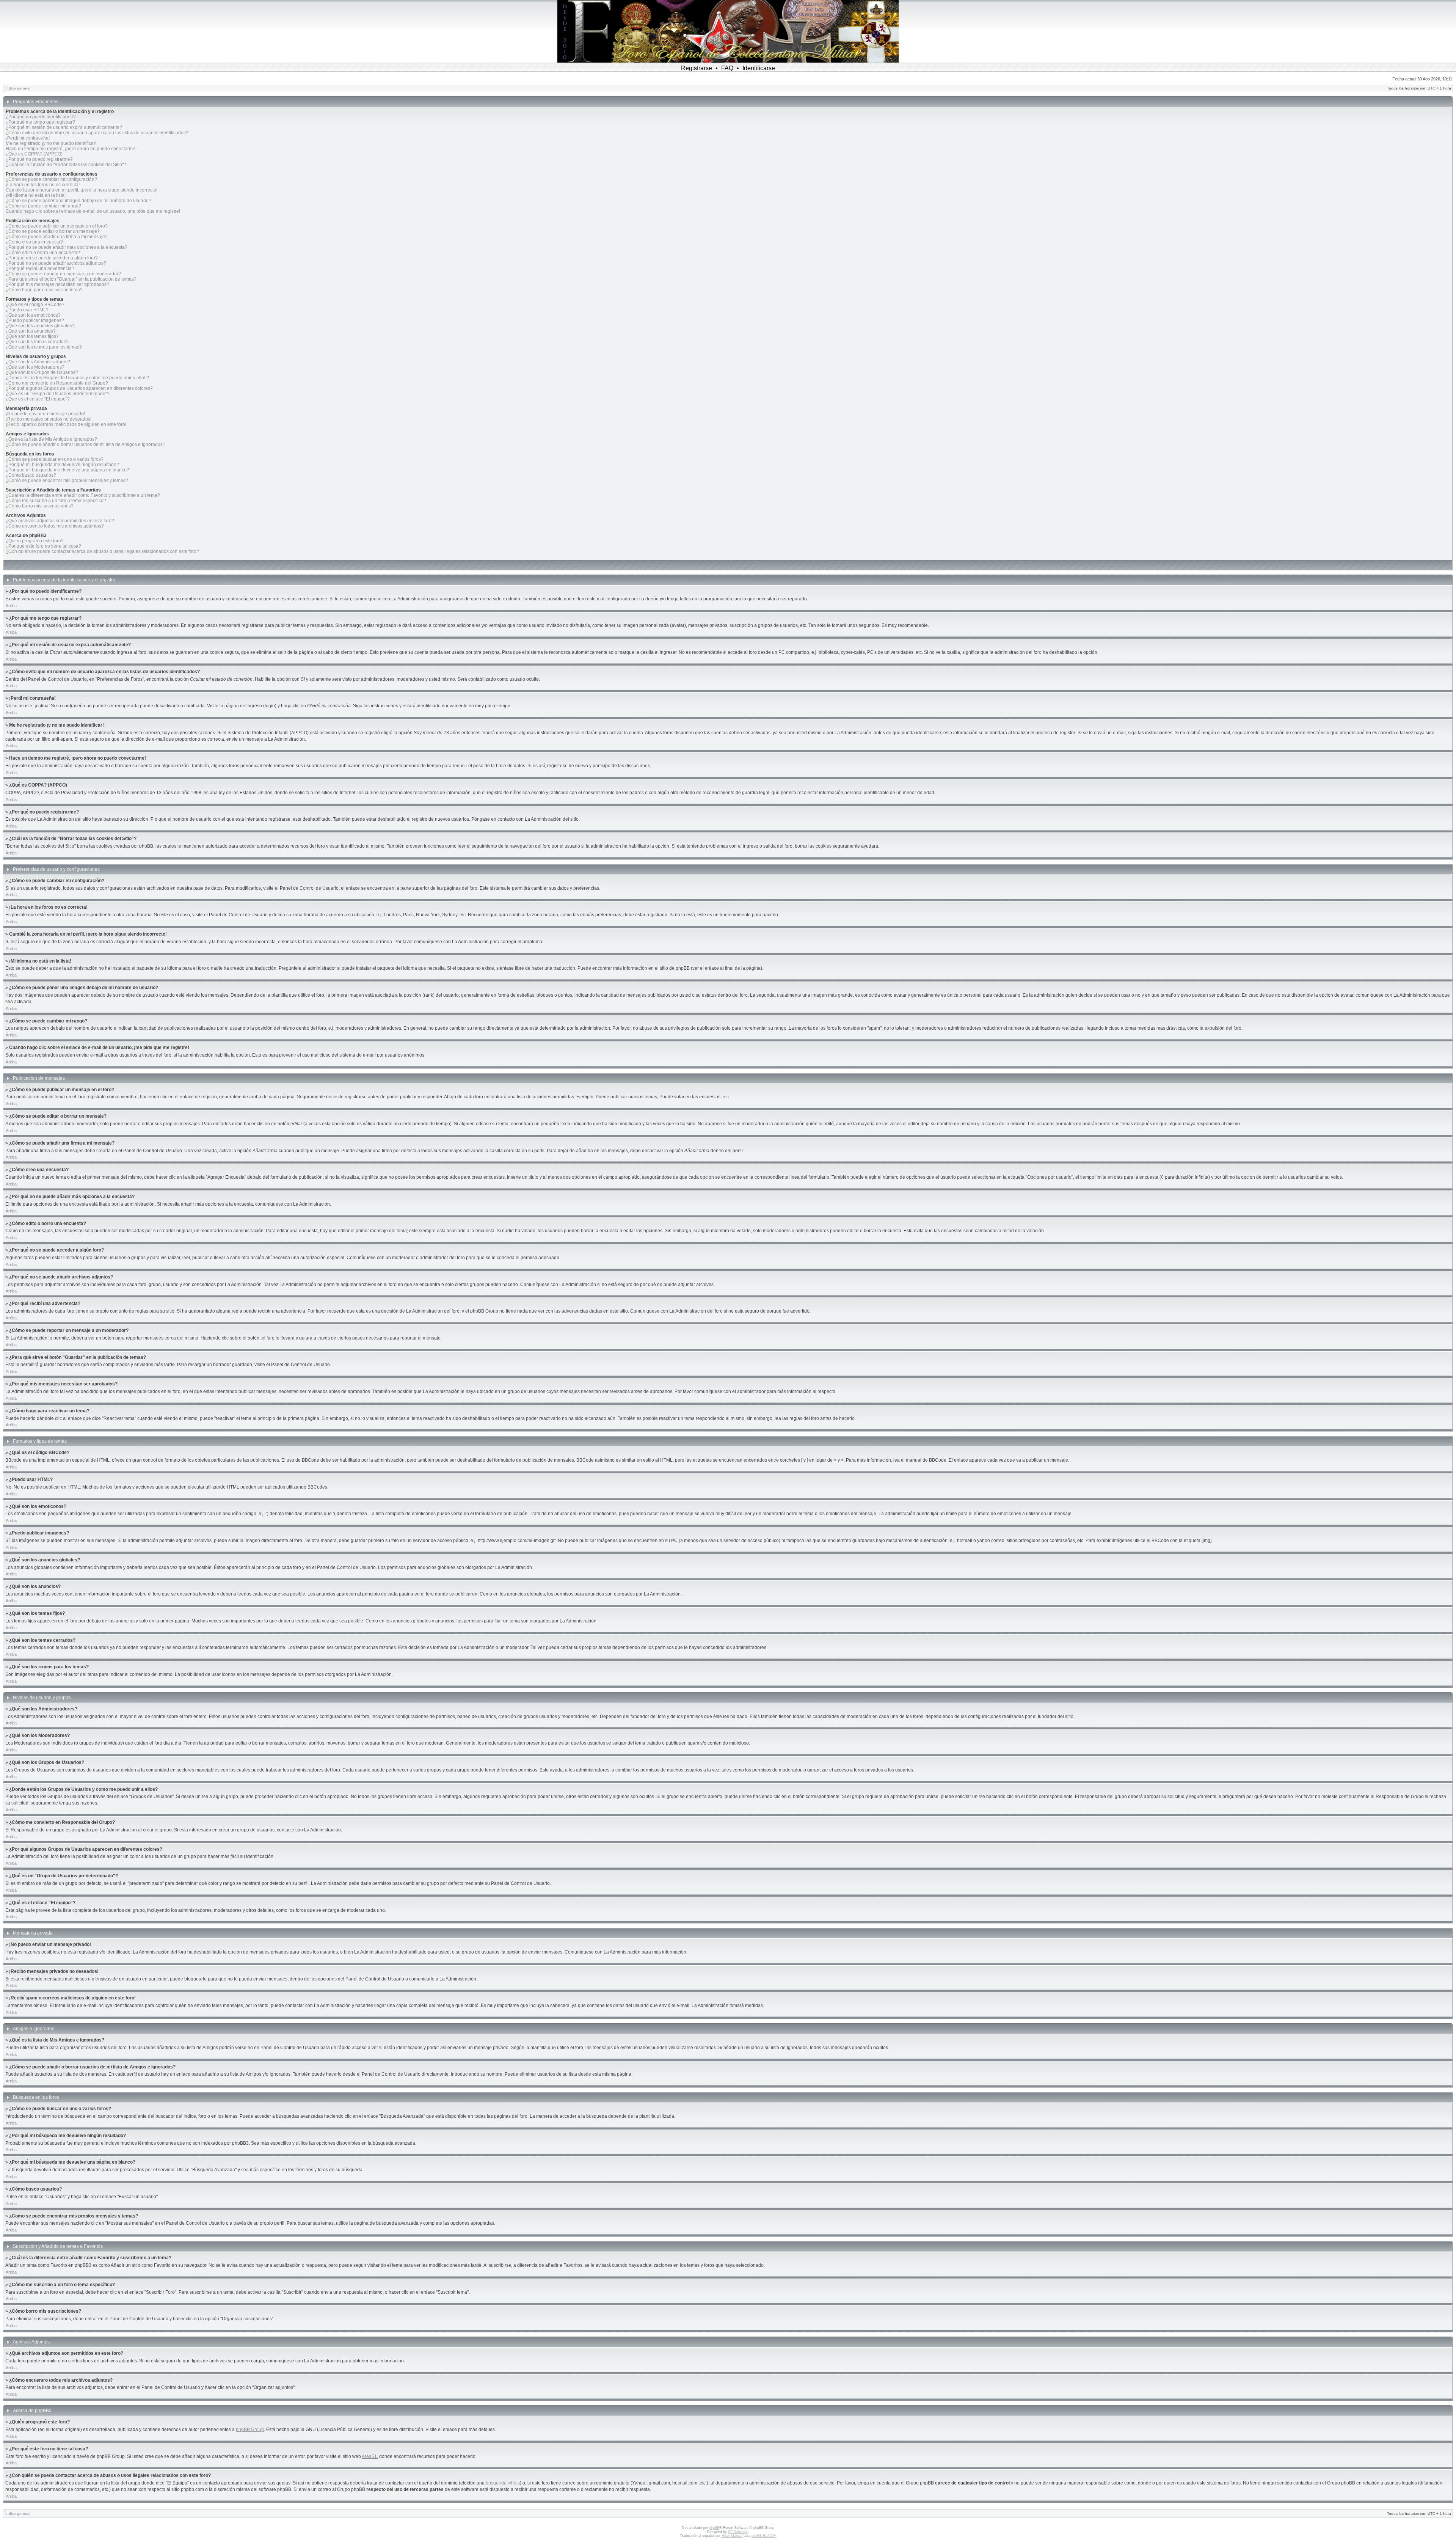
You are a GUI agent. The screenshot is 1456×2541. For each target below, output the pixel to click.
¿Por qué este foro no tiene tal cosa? (43, 546)
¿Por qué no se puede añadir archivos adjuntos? (56, 263)
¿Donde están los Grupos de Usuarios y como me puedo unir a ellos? (77, 378)
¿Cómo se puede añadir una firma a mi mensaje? (57, 237)
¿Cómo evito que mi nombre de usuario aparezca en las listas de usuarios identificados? (97, 133)
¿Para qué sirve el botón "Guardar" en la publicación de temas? (71, 279)
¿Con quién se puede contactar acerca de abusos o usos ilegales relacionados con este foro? (102, 551)
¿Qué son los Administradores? (38, 362)
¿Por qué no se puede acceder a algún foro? (52, 258)
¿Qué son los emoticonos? (33, 315)
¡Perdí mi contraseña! (28, 138)
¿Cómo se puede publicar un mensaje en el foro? (57, 226)
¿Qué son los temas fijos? (32, 336)
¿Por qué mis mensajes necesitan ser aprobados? (57, 284)
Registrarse (697, 68)
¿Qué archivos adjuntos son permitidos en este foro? (60, 521)
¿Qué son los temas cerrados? (37, 342)
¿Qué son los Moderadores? (35, 367)
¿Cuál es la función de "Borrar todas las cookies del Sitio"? (66, 165)
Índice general (18, 88)
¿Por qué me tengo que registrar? (40, 122)
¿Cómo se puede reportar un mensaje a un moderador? (63, 274)
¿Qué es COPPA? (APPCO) (34, 154)
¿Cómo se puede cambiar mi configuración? (51, 179)
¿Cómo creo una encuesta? (34, 242)
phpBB (714, 2528)
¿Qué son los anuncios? (31, 331)
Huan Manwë (732, 2536)
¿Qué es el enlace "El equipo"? (38, 399)
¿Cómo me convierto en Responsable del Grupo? (57, 383)
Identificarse (759, 68)
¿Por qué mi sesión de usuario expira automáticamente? (64, 127)
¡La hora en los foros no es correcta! (43, 185)
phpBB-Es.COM (764, 2536)
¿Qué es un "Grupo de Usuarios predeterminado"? (58, 394)
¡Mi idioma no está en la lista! (36, 195)
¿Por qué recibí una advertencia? (40, 269)
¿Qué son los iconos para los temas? (44, 347)
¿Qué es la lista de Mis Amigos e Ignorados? (51, 439)
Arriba (11, 606)
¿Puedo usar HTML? (27, 310)
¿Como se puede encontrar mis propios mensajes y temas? (67, 481)
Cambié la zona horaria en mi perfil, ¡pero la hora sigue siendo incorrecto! (82, 190)
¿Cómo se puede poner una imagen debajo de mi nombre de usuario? (78, 201)
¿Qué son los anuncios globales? (40, 326)
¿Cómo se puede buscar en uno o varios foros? (55, 459)
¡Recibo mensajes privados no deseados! (49, 419)
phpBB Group (250, 2429)
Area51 (369, 2456)
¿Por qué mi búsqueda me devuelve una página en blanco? (67, 470)
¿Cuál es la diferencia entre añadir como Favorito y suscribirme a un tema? (83, 495)
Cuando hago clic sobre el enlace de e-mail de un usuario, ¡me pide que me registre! (93, 211)
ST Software (738, 2532)
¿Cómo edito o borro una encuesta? (43, 253)
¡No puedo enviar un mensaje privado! (45, 414)
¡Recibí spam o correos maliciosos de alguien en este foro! (66, 424)
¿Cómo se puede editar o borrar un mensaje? (53, 231)
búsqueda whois (503, 2483)
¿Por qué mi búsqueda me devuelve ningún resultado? (62, 465)
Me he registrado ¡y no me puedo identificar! (51, 143)
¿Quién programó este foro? (35, 541)
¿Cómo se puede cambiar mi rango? (43, 206)
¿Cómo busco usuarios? (31, 475)
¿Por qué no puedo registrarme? (39, 159)
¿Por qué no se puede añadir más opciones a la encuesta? (67, 247)
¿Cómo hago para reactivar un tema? (44, 290)
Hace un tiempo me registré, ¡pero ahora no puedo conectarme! (71, 149)
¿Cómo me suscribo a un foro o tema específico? (56, 501)
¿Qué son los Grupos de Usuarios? (42, 372)
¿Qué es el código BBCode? (35, 305)
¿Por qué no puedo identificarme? (41, 117)
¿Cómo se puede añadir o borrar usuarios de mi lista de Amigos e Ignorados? (86, 444)
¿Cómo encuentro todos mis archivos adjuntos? (55, 526)
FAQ (727, 68)
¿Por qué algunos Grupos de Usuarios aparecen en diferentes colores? (79, 388)
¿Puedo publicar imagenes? (35, 320)
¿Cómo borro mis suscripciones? (40, 506)
